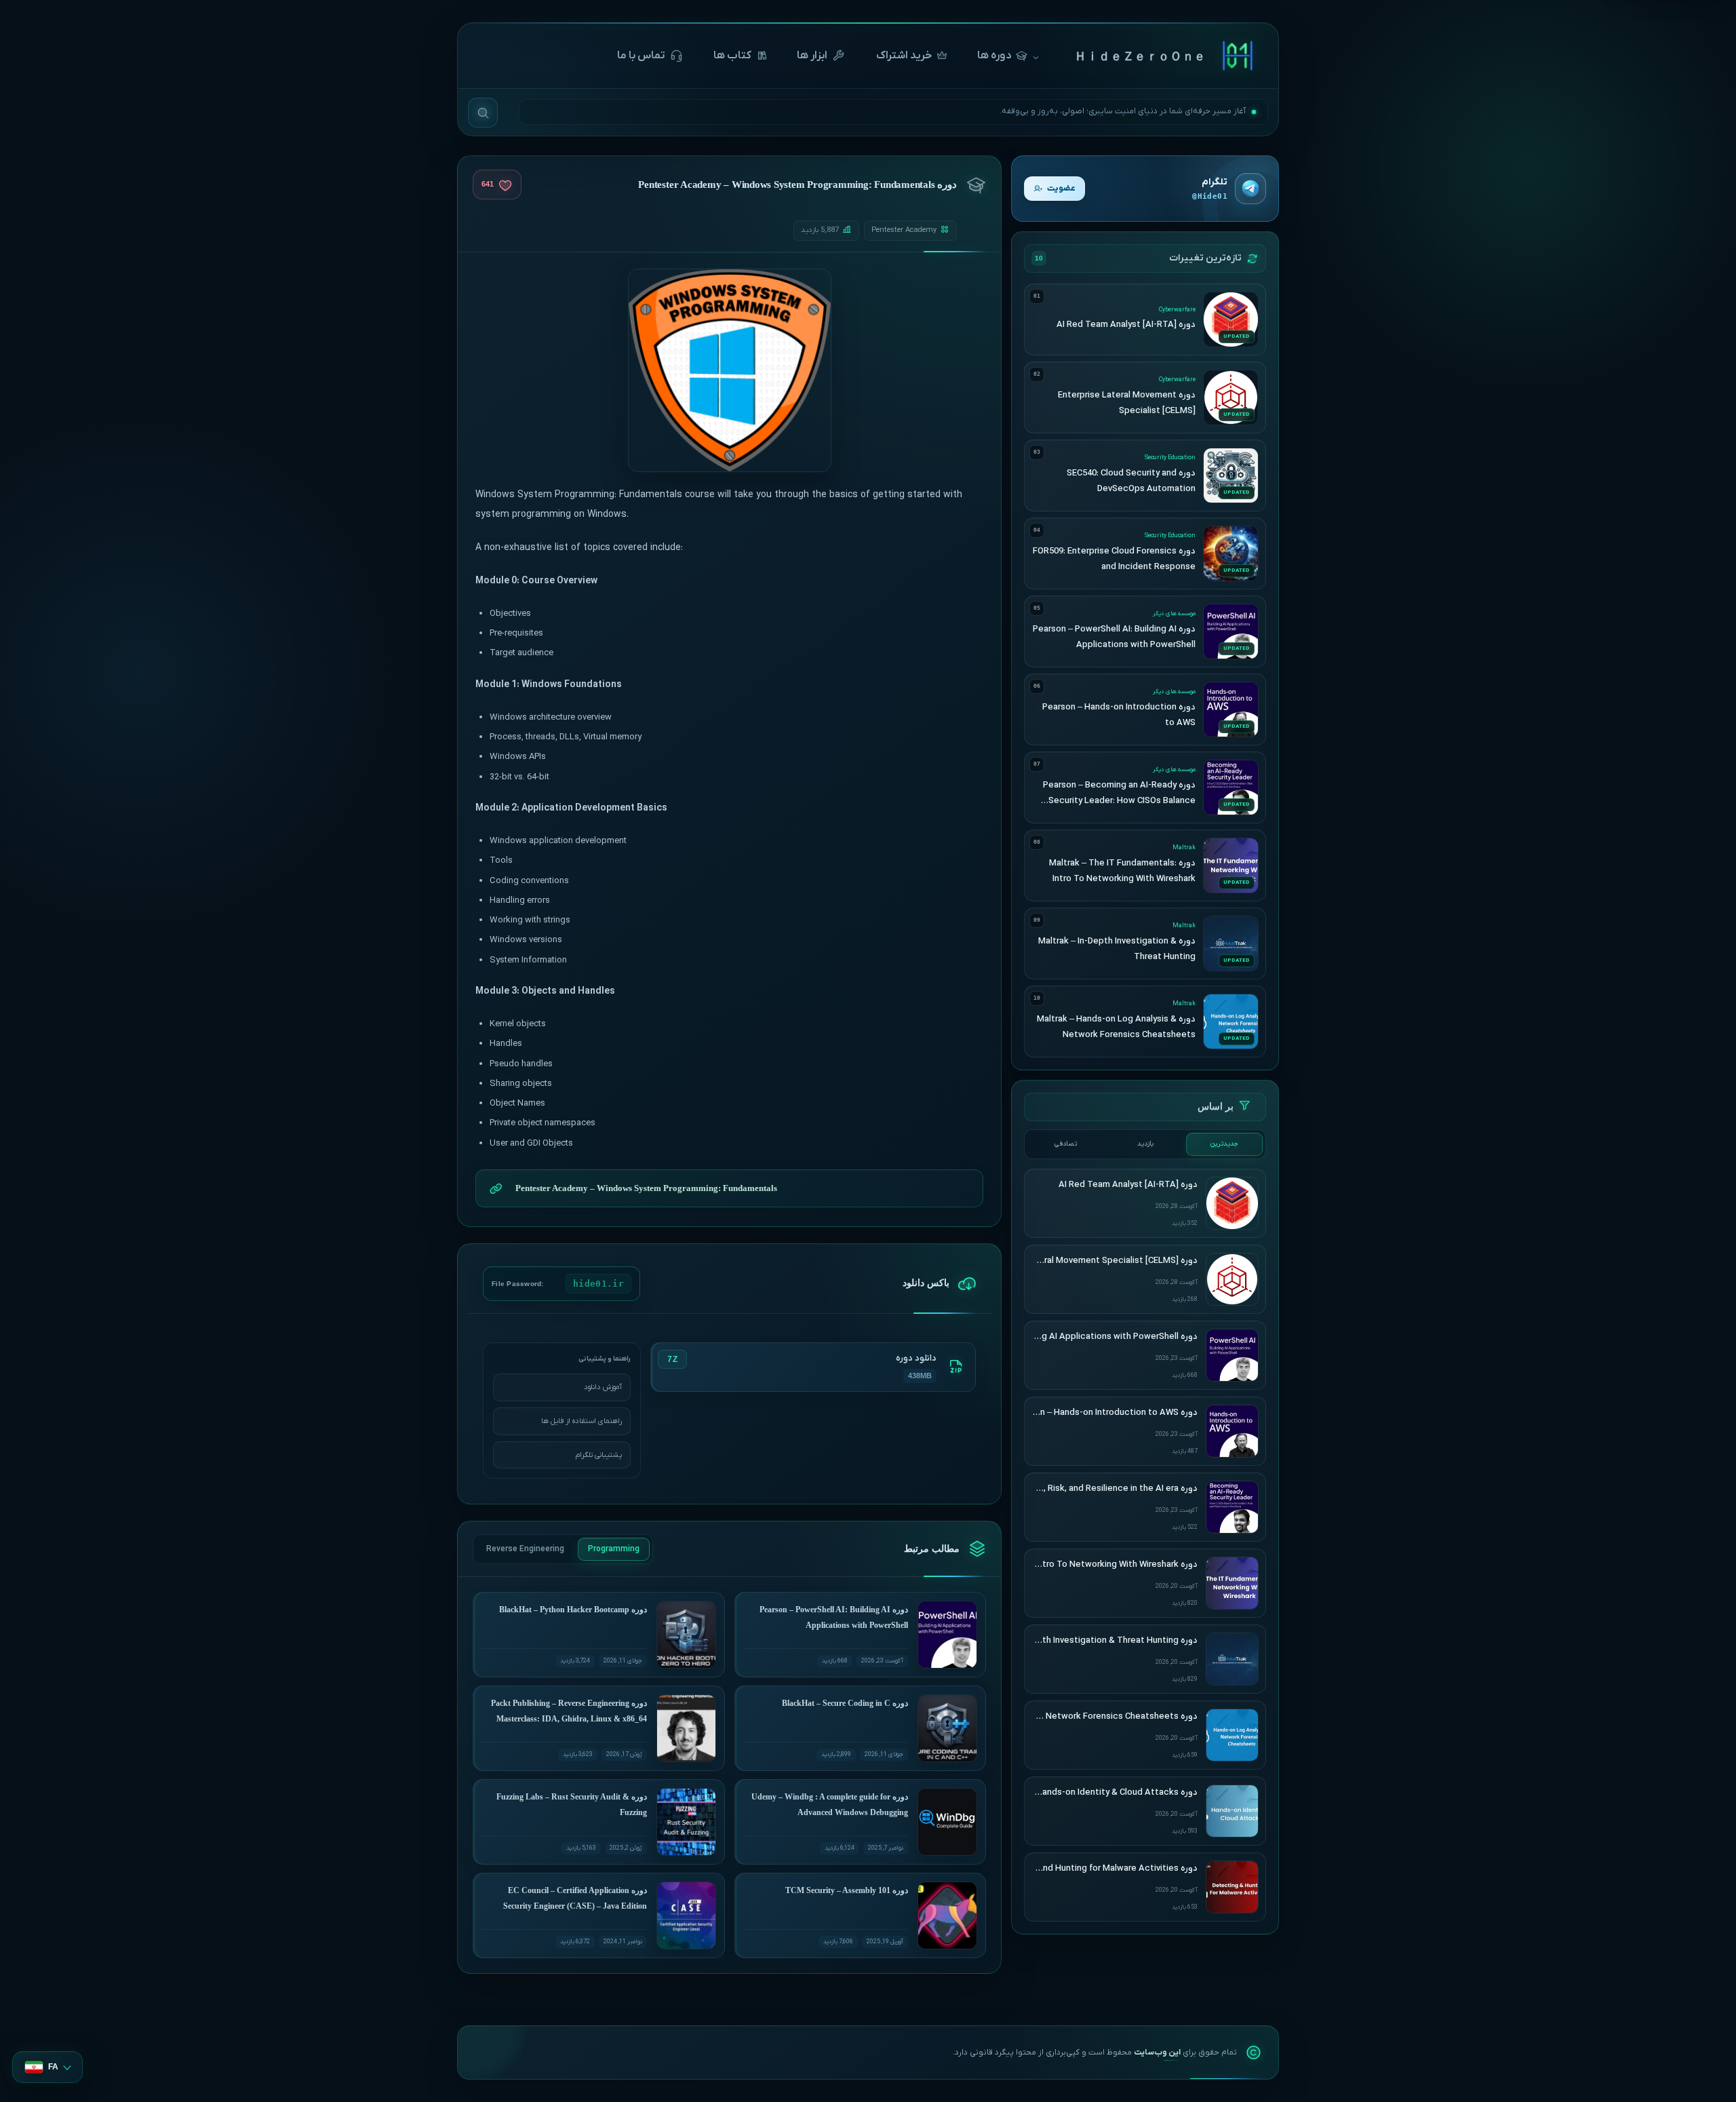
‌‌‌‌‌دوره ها (994, 56)
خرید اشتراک (904, 56)
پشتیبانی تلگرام (599, 1455)
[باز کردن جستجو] (483, 113)
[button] (47, 2067)
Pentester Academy (904, 230)
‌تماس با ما (641, 56)
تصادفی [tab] (1066, 1144)
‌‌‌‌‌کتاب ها (732, 56)
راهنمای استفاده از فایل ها (581, 1421)
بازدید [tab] (1145, 1144)
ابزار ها (812, 56)
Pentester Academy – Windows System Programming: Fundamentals (646, 1188)
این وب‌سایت (1157, 2052)
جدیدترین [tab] (1224, 1144)
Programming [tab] (614, 1549)
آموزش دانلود (603, 1387)
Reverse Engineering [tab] (525, 1549)
